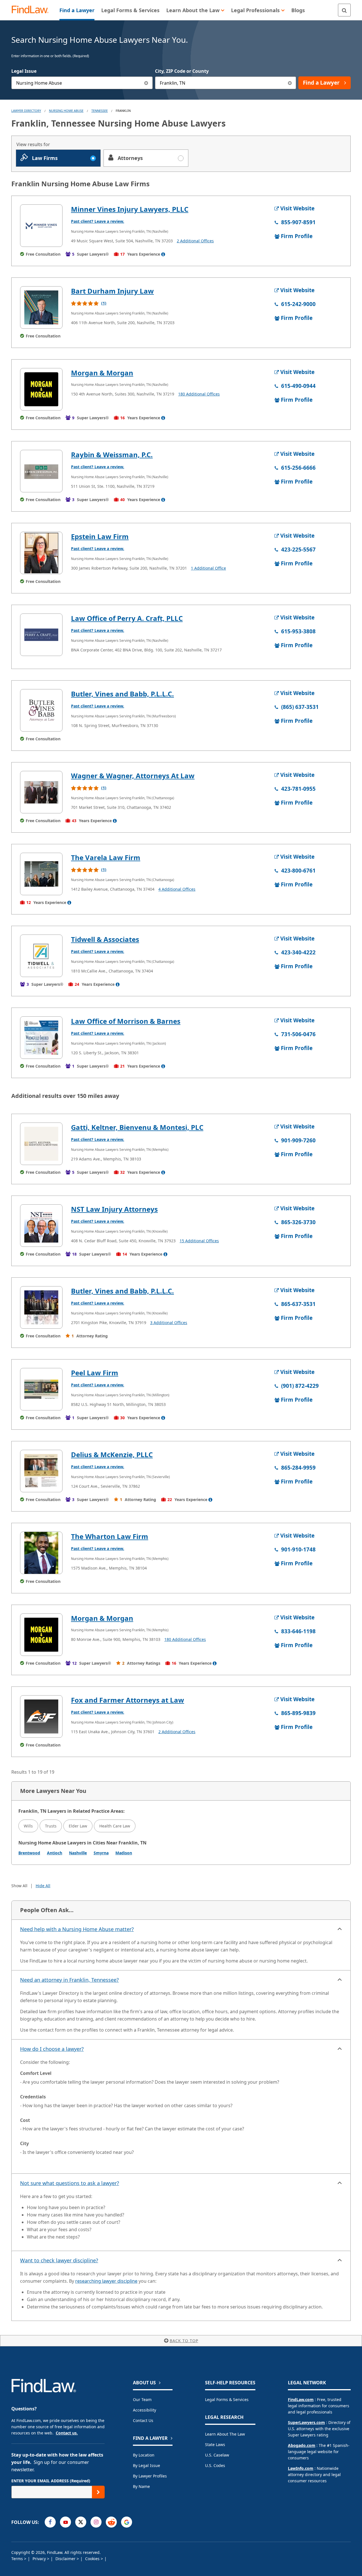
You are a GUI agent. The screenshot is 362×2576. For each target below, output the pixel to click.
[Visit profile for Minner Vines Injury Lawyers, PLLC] (41, 226)
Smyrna (101, 1853)
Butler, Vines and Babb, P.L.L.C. (122, 694)
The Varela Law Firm (106, 857)
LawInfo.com (301, 2468)
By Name (141, 2486)
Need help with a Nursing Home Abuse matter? (77, 1929)
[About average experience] (163, 254)
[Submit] (98, 2492)
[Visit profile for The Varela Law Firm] (41, 874)
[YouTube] (65, 2522)
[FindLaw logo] (32, 10)
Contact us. (67, 2433)
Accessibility (145, 2410)
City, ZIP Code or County (182, 71)
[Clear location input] (290, 83)
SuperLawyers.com (306, 2422)
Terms (18, 2559)
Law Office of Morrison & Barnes (126, 1021)
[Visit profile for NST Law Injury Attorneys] (41, 1226)
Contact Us (143, 2420)
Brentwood (29, 1853)
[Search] (344, 10)
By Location (144, 2455)
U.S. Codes (215, 2465)
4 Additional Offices (177, 889)
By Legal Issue (146, 2465)
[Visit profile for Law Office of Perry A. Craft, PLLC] (41, 635)
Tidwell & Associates (105, 939)
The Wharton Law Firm (110, 1536)
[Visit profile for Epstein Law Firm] (41, 553)
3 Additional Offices (169, 1323)
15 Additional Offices (199, 1241)
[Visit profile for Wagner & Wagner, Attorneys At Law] (41, 792)
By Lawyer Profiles (150, 2476)
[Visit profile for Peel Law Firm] (41, 1389)
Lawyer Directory (26, 111)
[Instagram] (96, 2522)
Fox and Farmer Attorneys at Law (128, 1700)
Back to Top (184, 2341)
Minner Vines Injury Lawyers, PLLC (130, 209)
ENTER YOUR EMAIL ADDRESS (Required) (51, 2481)
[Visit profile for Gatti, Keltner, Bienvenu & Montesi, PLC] (41, 1144)
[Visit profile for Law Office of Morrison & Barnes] (41, 1038)
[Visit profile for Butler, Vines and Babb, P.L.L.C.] (41, 710)
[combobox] (82, 83)
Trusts (51, 1826)
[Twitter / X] (81, 2522)
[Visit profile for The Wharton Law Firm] (41, 1553)
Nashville (78, 1853)
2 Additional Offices (195, 241)
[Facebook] (50, 2522)
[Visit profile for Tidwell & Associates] (41, 956)
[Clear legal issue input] (146, 83)
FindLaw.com (301, 2399)
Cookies (93, 2559)
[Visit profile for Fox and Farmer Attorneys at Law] (41, 1716)
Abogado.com (302, 2445)
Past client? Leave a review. (98, 221)
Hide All (43, 1886)
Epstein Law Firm (100, 536)
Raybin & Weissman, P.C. (112, 455)
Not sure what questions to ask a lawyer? (70, 2183)
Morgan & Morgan (102, 373)
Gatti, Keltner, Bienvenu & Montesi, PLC (137, 1127)
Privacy (40, 2559)
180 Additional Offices (199, 394)
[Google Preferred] (127, 2522)
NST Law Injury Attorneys (114, 1209)
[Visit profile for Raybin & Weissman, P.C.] (41, 471)
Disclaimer (66, 2559)
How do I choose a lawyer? (52, 2049)
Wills (28, 1826)
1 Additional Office (208, 568)
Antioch (55, 1853)
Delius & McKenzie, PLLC (112, 1454)
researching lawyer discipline (106, 2281)
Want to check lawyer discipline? (59, 2260)
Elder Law (78, 1826)
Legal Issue (24, 71)
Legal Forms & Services (227, 2399)
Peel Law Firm (95, 1373)
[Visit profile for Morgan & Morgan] (41, 389)
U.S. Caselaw (217, 2455)
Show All (19, 1886)
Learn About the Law (225, 2434)
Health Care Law (115, 1826)
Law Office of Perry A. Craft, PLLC (127, 618)
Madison (124, 1853)
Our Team (142, 2399)
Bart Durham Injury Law (112, 291)
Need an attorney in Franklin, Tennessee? (69, 1980)
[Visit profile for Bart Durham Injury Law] (41, 307)
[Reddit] (111, 2522)
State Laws (215, 2444)
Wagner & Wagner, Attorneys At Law (133, 776)
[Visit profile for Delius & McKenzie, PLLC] (41, 1471)
